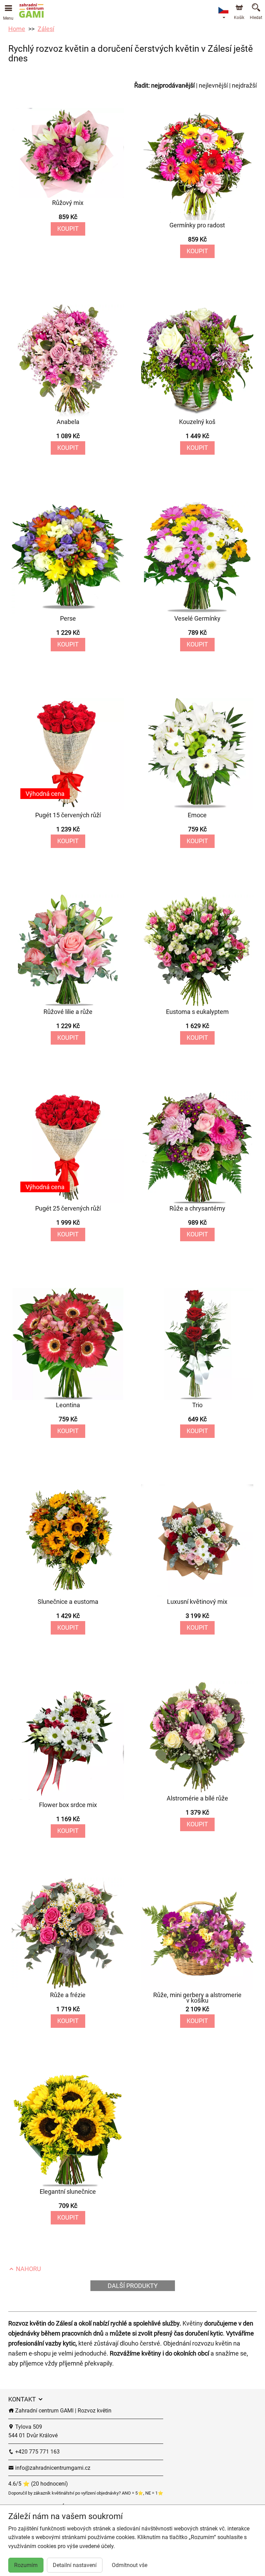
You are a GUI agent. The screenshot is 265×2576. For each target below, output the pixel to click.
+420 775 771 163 (37, 2452)
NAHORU (28, 2269)
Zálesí (46, 29)
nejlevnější (213, 85)
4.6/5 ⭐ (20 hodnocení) (38, 2484)
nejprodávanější (173, 85)
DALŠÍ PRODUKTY (133, 2286)
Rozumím (26, 2565)
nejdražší (244, 85)
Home (17, 29)
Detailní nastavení (75, 2565)
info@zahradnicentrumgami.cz (52, 2468)
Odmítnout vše (130, 2565)
